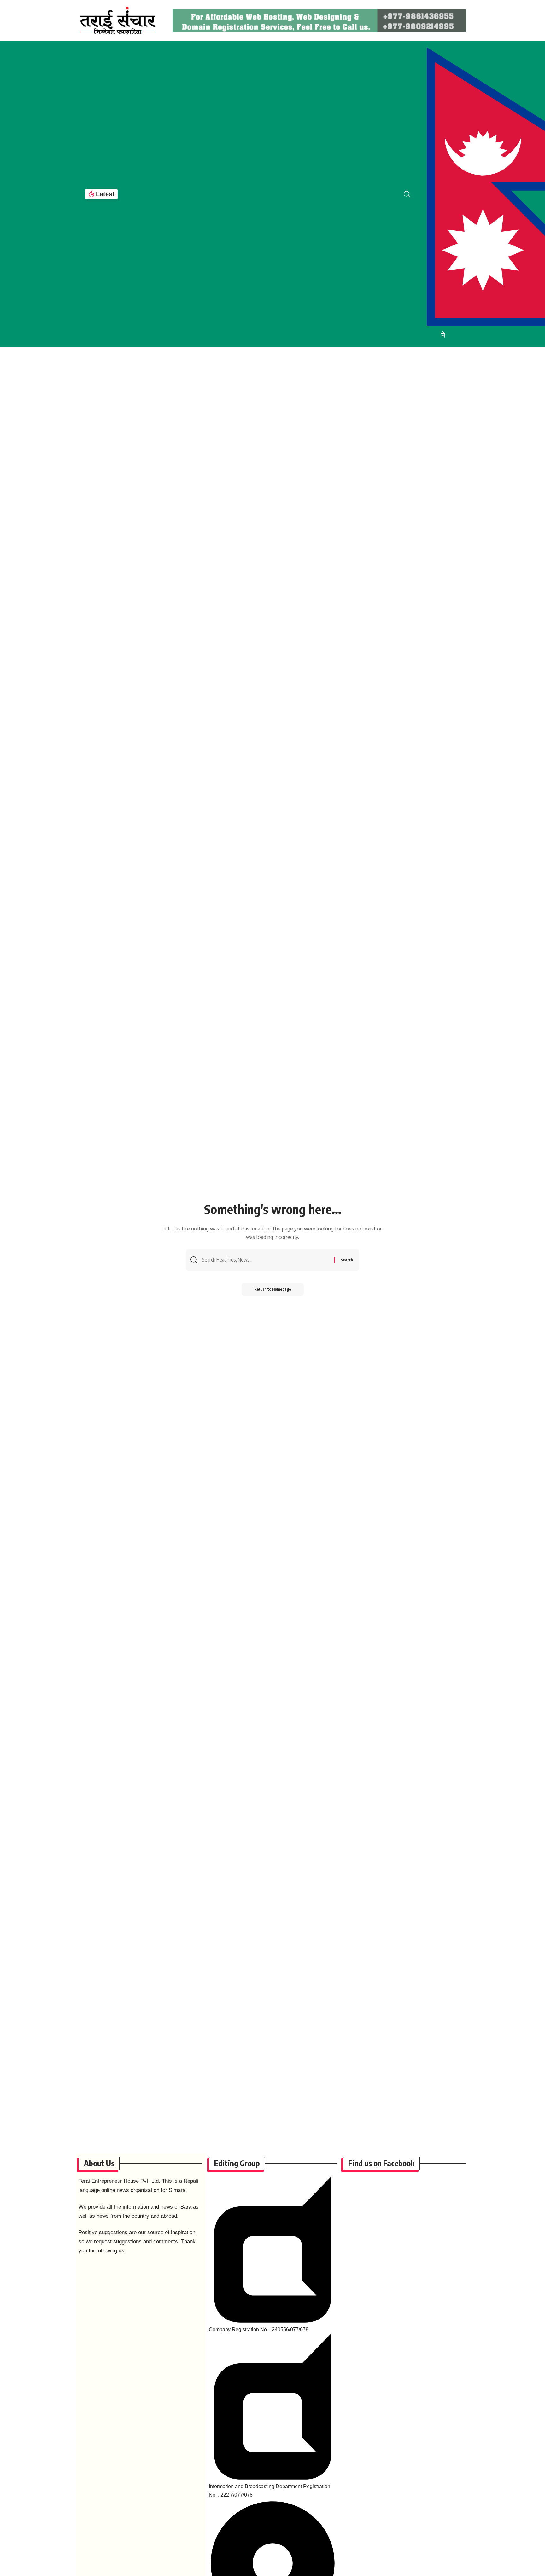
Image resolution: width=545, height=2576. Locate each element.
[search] (412, 194)
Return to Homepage (273, 1289)
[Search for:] (266, 1260)
